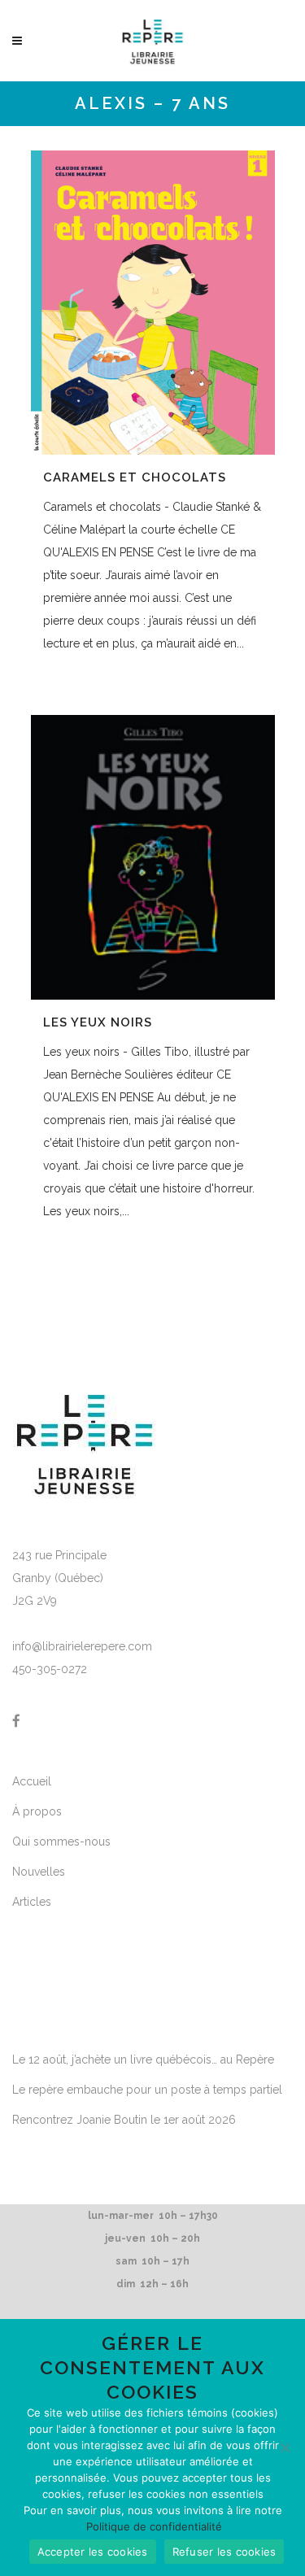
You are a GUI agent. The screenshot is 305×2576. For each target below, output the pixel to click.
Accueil (32, 1781)
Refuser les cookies (224, 2552)
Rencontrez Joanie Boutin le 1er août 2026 (124, 2120)
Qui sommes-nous (61, 1842)
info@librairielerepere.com (82, 1646)
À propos (37, 1811)
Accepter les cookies (93, 2552)
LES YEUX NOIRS (98, 1022)
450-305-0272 (50, 1669)
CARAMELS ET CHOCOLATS (135, 477)
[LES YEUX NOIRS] (153, 857)
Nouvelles (39, 1872)
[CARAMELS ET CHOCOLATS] (153, 303)
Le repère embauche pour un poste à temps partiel (147, 2090)
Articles (32, 1902)
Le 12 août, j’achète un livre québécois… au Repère (143, 2059)
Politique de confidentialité (154, 2526)
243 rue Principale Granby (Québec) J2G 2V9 (59, 1578)
